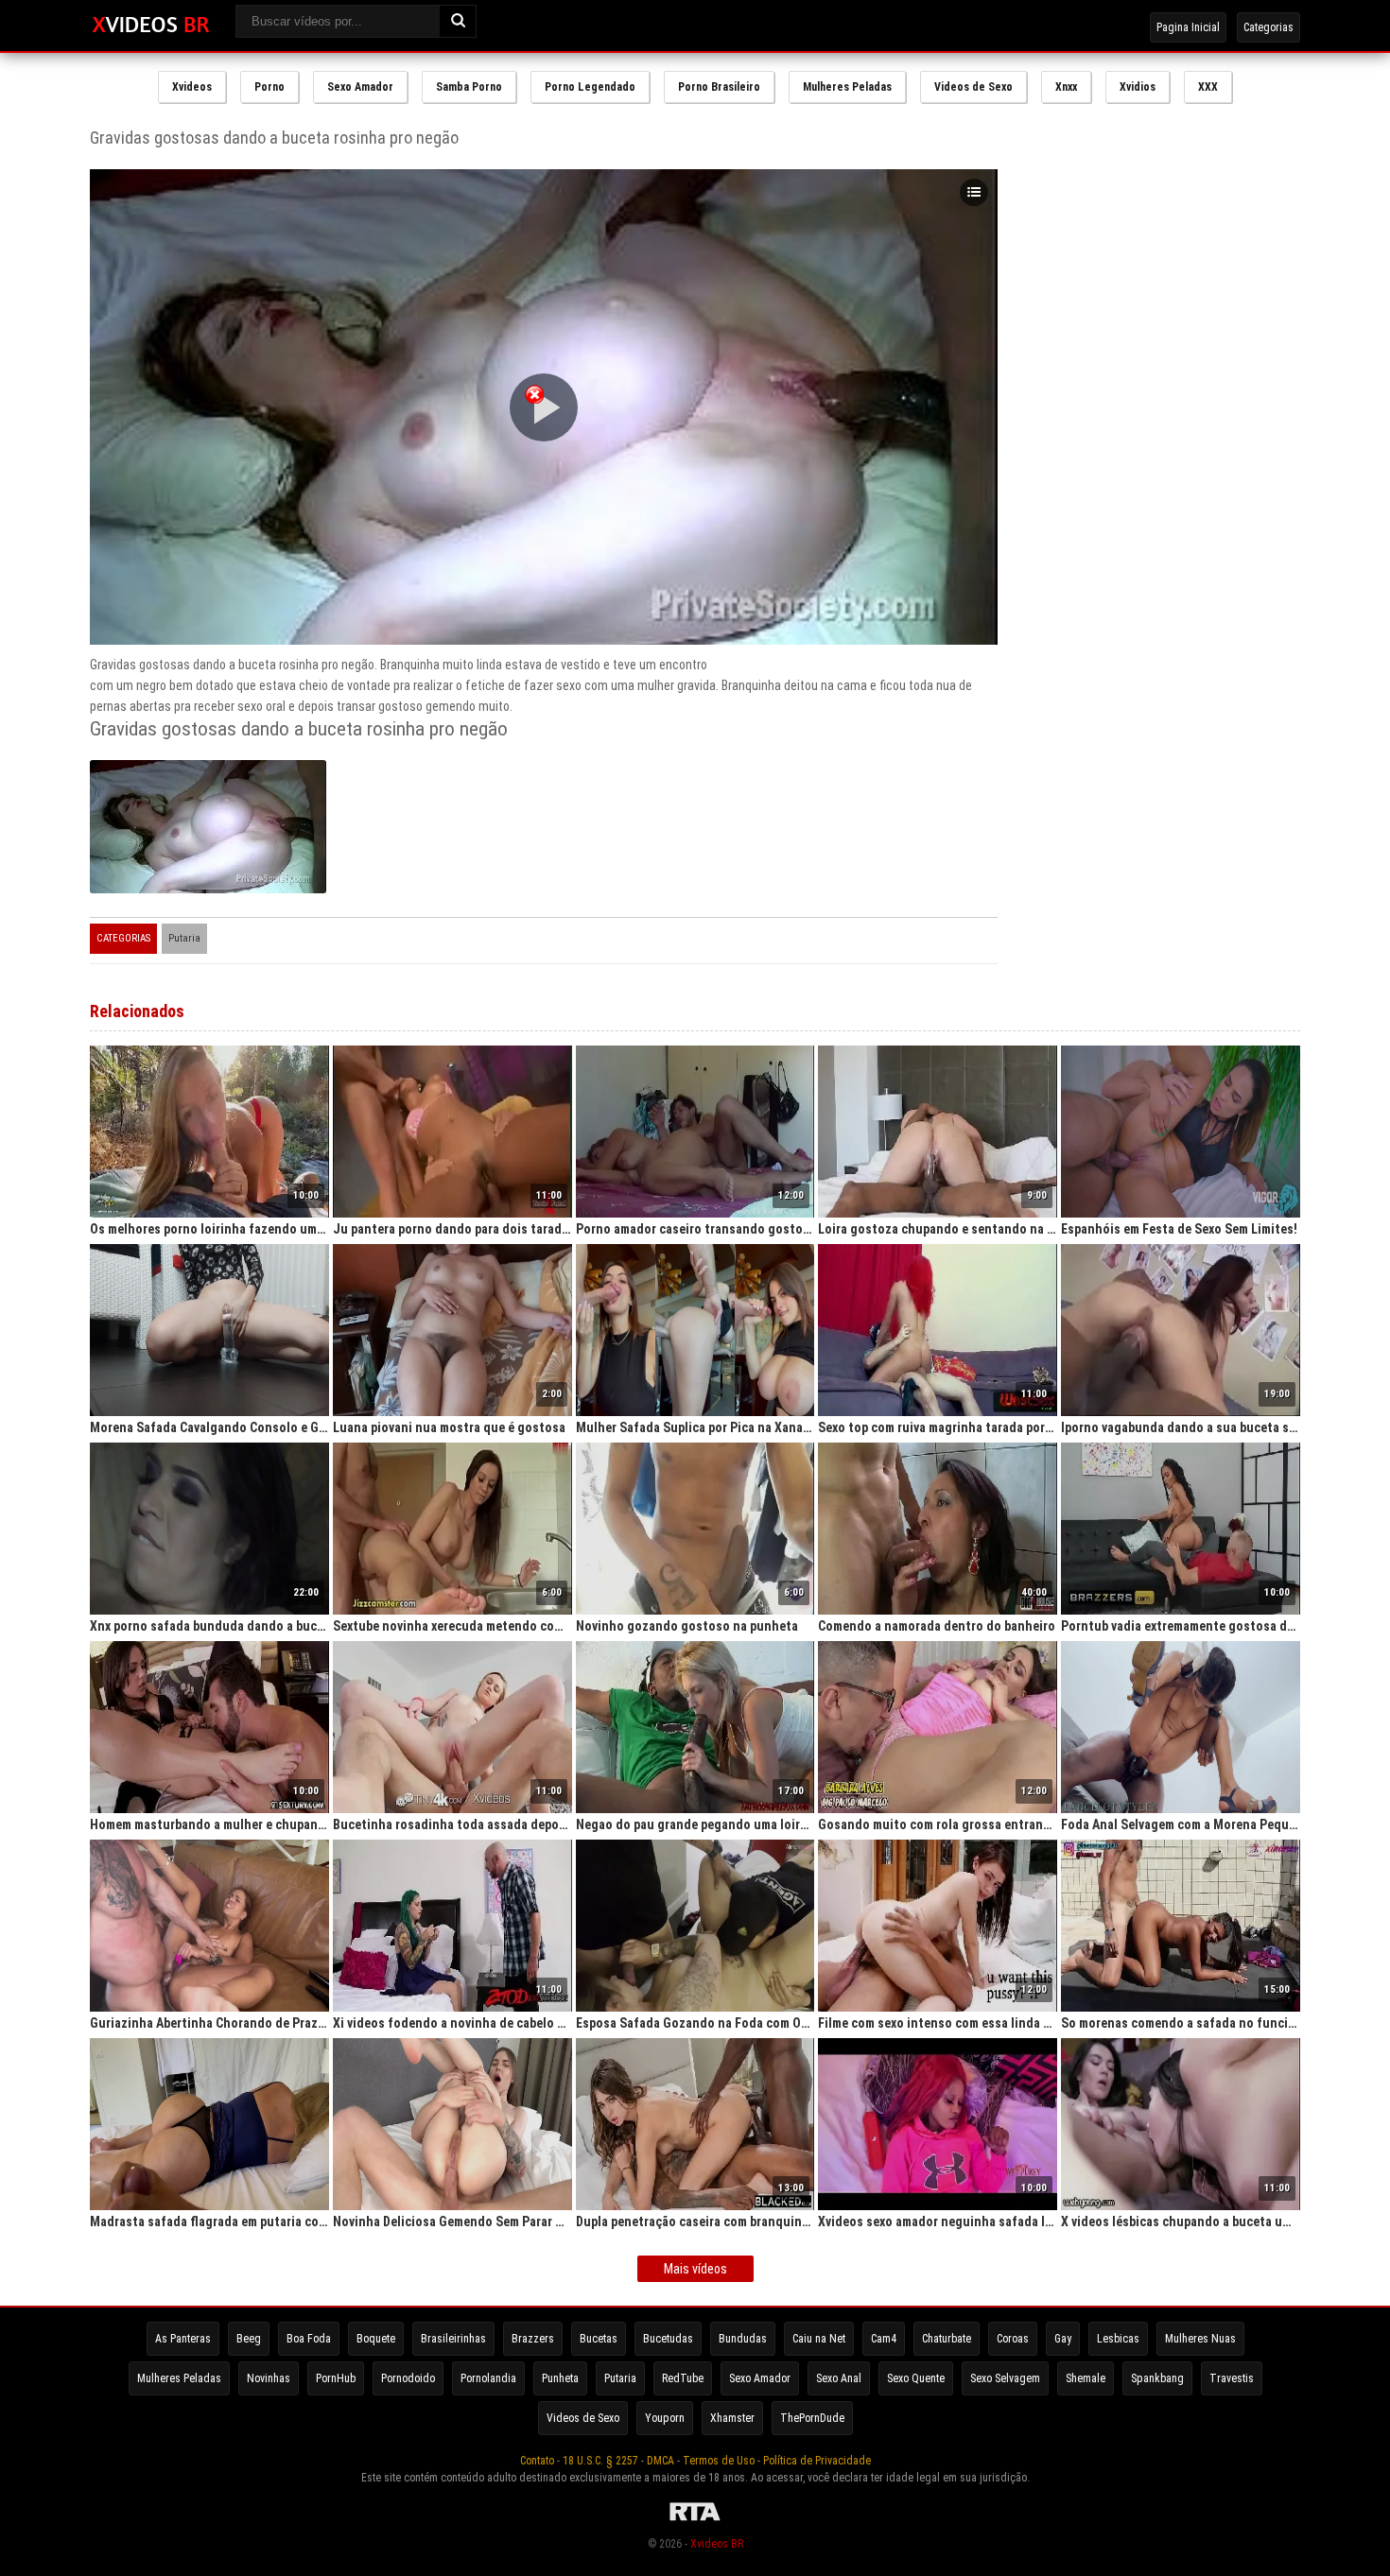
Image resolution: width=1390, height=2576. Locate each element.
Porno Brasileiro (719, 87)
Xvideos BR (717, 2544)
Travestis (1232, 2378)
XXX (1208, 87)
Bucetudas (668, 2339)
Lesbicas (1118, 2339)
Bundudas (743, 2339)
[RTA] (695, 2521)
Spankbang (1157, 2378)
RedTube (683, 2378)
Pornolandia (488, 2378)
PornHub (336, 2378)
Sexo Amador (360, 87)
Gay (1063, 2339)
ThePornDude (812, 2418)
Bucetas (599, 2339)
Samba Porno (469, 87)
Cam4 (884, 2339)
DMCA (660, 2461)
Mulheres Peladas (847, 87)
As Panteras (183, 2339)
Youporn (665, 2418)
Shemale (1086, 2378)
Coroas (1013, 2339)
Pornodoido (408, 2378)
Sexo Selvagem (1005, 2378)
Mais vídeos (695, 2269)
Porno (269, 87)
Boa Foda (309, 2339)
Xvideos (192, 87)
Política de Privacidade (817, 2461)
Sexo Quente (916, 2378)
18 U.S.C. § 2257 (600, 2461)
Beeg (249, 2339)
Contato (537, 2461)
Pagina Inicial (1188, 27)
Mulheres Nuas (1200, 2339)
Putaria (184, 938)
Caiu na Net (819, 2339)
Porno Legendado (590, 87)
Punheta (560, 2378)
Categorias (1268, 27)
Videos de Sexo (973, 87)
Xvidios (1138, 87)
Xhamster (732, 2418)
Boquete (376, 2339)
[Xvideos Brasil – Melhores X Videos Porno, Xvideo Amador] (151, 26)
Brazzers (533, 2339)
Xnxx (1066, 87)
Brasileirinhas (453, 2339)
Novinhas (269, 2378)
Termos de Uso (719, 2461)
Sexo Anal (839, 2378)
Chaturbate (947, 2339)
